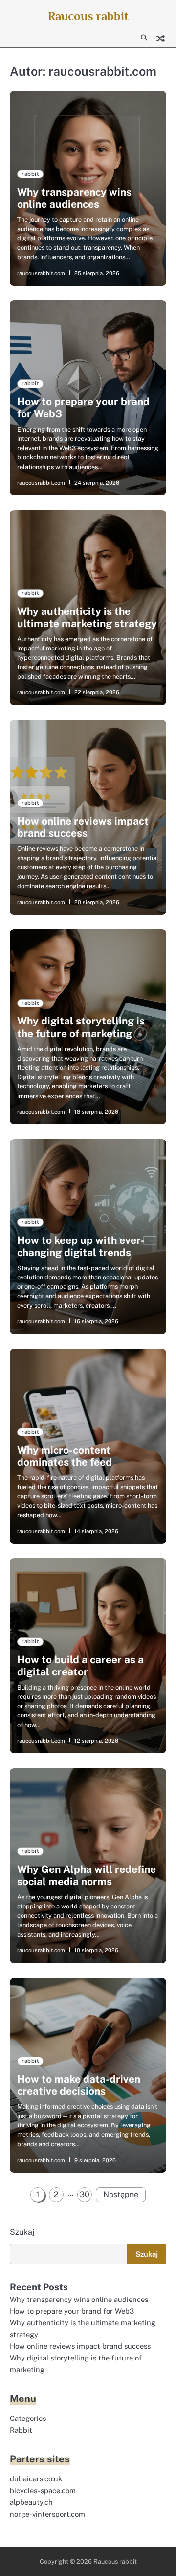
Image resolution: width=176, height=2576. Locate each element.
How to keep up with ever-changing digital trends (81, 1246)
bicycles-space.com (43, 2490)
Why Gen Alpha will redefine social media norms (87, 1875)
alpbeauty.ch (31, 2502)
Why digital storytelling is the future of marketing (81, 1027)
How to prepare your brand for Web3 (72, 2311)
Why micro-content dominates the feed (65, 1456)
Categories (28, 2418)
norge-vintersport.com (47, 2514)
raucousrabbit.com (41, 273)
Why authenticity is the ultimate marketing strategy (87, 617)
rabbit (30, 174)
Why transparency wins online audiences (74, 198)
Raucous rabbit (88, 16)
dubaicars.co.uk (36, 2479)
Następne (121, 2194)
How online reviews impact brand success (83, 827)
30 (85, 2194)
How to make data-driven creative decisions (79, 2085)
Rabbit (21, 2430)
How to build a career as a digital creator (80, 1666)
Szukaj (22, 2232)
